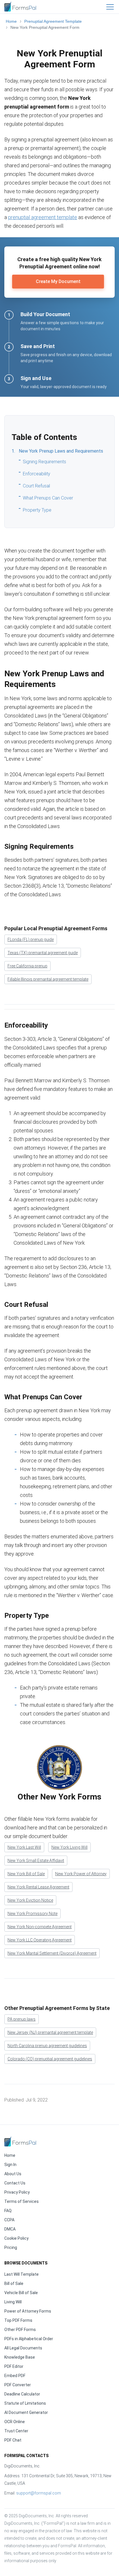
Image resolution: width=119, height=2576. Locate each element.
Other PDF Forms (20, 2330)
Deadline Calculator (22, 2394)
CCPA (9, 2220)
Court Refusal (36, 486)
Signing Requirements (44, 462)
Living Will (13, 2302)
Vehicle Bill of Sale (21, 2293)
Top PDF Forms (18, 2320)
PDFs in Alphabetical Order (29, 2339)
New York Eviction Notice (30, 1900)
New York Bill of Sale (26, 1874)
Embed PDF (15, 2376)
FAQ (8, 2211)
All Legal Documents (23, 2348)
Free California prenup (27, 966)
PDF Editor (14, 2366)
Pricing (11, 2247)
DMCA (10, 2229)
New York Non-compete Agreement (40, 1927)
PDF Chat (13, 2440)
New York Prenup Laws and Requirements (61, 451)
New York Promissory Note (32, 1914)
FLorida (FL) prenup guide (31, 939)
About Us (13, 2174)
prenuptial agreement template (43, 217)
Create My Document (58, 281)
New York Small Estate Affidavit (36, 1861)
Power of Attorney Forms (28, 2311)
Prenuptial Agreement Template (53, 21)
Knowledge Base (20, 2357)
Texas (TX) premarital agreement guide (43, 953)
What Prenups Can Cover (48, 498)
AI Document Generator (26, 2412)
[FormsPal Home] (20, 2141)
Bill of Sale (14, 2283)
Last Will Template (22, 2274)
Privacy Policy (17, 2192)
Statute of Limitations (25, 2403)
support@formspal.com (39, 2493)
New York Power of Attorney (81, 1874)
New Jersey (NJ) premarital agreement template (50, 2032)
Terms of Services (22, 2201)
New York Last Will (24, 1847)
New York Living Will (69, 1847)
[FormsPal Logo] (20, 6)
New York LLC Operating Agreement (40, 1940)
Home (11, 21)
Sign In (10, 2165)
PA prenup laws (22, 2019)
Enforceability (37, 474)
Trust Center (16, 2431)
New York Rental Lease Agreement (38, 1887)
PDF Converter (18, 2385)
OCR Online (15, 2422)
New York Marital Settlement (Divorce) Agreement (52, 1953)
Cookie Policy (16, 2238)
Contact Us (15, 2183)
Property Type (37, 510)
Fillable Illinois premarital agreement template (48, 979)
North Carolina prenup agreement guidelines (47, 2046)
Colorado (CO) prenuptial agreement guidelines (50, 2059)
